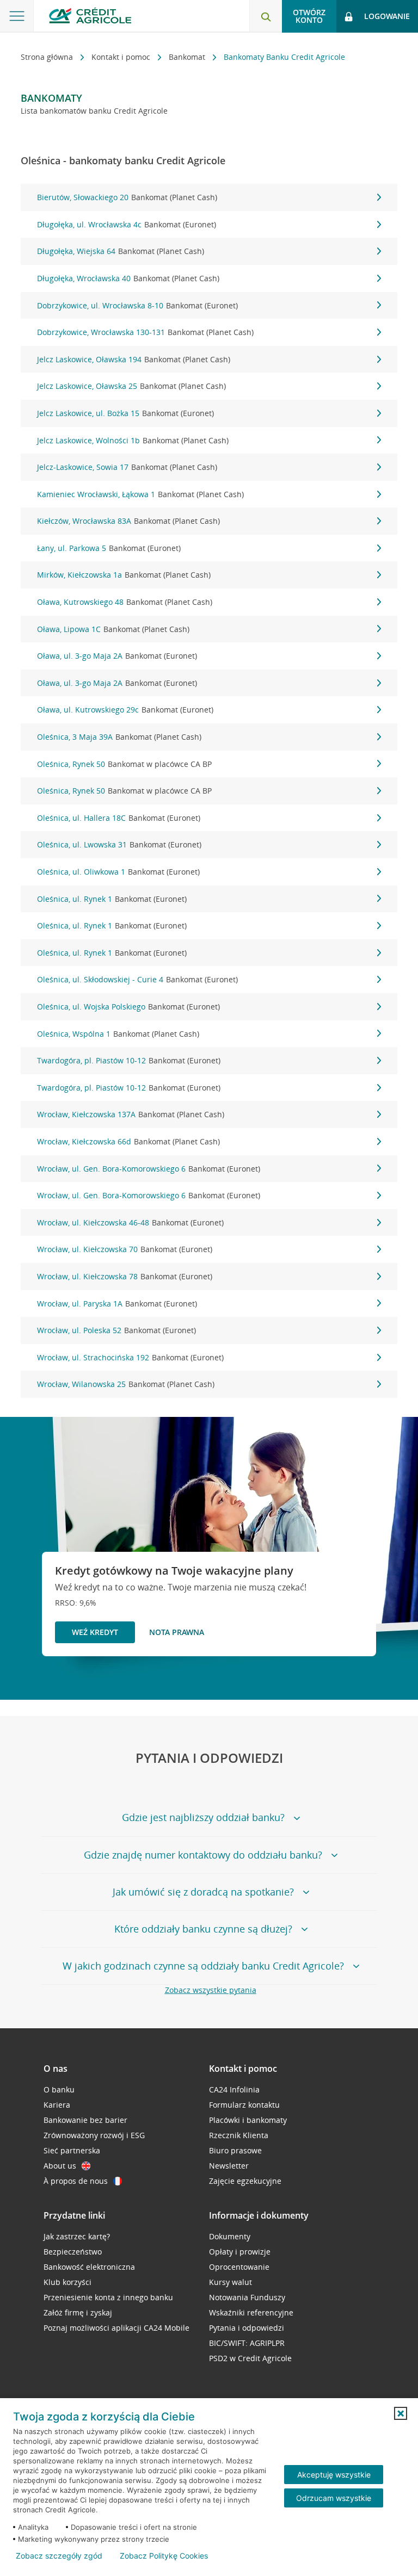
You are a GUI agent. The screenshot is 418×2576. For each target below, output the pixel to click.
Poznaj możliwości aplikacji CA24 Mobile (116, 2328)
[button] (401, 2413)
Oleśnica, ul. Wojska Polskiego (128, 1007)
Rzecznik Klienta (239, 2135)
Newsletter (229, 2166)
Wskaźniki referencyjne (251, 2312)
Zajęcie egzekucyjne (245, 2181)
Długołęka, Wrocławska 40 (128, 278)
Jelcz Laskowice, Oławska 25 (131, 386)
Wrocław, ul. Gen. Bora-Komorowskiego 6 (149, 1169)
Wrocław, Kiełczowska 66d (128, 1141)
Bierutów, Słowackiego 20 (127, 197)
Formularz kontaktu (244, 2105)
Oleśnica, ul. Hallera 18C (119, 818)
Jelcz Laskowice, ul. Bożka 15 (125, 413)
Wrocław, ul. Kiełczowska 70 (125, 1249)
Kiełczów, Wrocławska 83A (128, 521)
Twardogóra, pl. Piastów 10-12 (129, 1060)
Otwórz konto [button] (309, 16)
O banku (59, 2089)
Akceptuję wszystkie (334, 2475)
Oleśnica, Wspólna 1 (118, 1034)
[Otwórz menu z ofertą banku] (17, 16)
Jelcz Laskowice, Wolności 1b (133, 440)
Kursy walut (230, 2282)
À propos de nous (76, 2181)
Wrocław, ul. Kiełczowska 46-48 (130, 1222)
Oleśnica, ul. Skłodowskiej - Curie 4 (137, 979)
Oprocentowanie (239, 2267)
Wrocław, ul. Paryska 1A (117, 1304)
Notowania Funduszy (247, 2297)
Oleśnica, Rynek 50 (124, 764)
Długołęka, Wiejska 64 (121, 251)
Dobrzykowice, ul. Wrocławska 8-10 (137, 305)
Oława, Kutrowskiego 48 (125, 602)
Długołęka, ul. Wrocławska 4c (127, 224)
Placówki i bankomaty (248, 2120)
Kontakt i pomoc (122, 57)
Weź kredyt (95, 1632)
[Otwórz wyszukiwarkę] (266, 16)
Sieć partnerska (72, 2150)
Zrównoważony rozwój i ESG (94, 2135)
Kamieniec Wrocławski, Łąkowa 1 (140, 494)
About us (60, 2166)
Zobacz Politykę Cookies (164, 2556)
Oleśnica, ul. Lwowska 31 (119, 844)
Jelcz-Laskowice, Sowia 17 (127, 467)
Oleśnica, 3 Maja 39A (119, 737)
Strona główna (48, 57)
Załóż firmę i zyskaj (78, 2312)
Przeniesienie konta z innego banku (108, 2297)
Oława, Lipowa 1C (113, 629)
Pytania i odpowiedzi (247, 2328)
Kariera (57, 2105)
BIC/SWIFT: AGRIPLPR (247, 2343)
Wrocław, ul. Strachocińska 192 (130, 1357)
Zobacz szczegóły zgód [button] (59, 2556)
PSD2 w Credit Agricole (250, 2358)
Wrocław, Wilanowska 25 (126, 1384)
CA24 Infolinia (234, 2089)
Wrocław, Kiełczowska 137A (131, 1114)
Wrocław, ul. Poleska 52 (116, 1330)
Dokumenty (230, 2236)
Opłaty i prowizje (240, 2252)
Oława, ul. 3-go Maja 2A (117, 656)
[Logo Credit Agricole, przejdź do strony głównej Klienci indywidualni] (90, 16)
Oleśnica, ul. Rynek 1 (112, 899)
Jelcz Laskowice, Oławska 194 (134, 359)
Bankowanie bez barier (85, 2120)
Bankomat (188, 57)
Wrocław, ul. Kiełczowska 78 (125, 1276)
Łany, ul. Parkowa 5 (109, 548)
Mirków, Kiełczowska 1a (124, 575)
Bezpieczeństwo (73, 2252)
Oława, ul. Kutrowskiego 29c (125, 710)
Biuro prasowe (235, 2150)
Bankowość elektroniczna (89, 2267)
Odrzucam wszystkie (334, 2498)
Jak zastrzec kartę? (77, 2236)
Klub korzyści (67, 2282)
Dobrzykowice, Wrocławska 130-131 (145, 332)
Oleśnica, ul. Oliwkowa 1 (118, 872)
